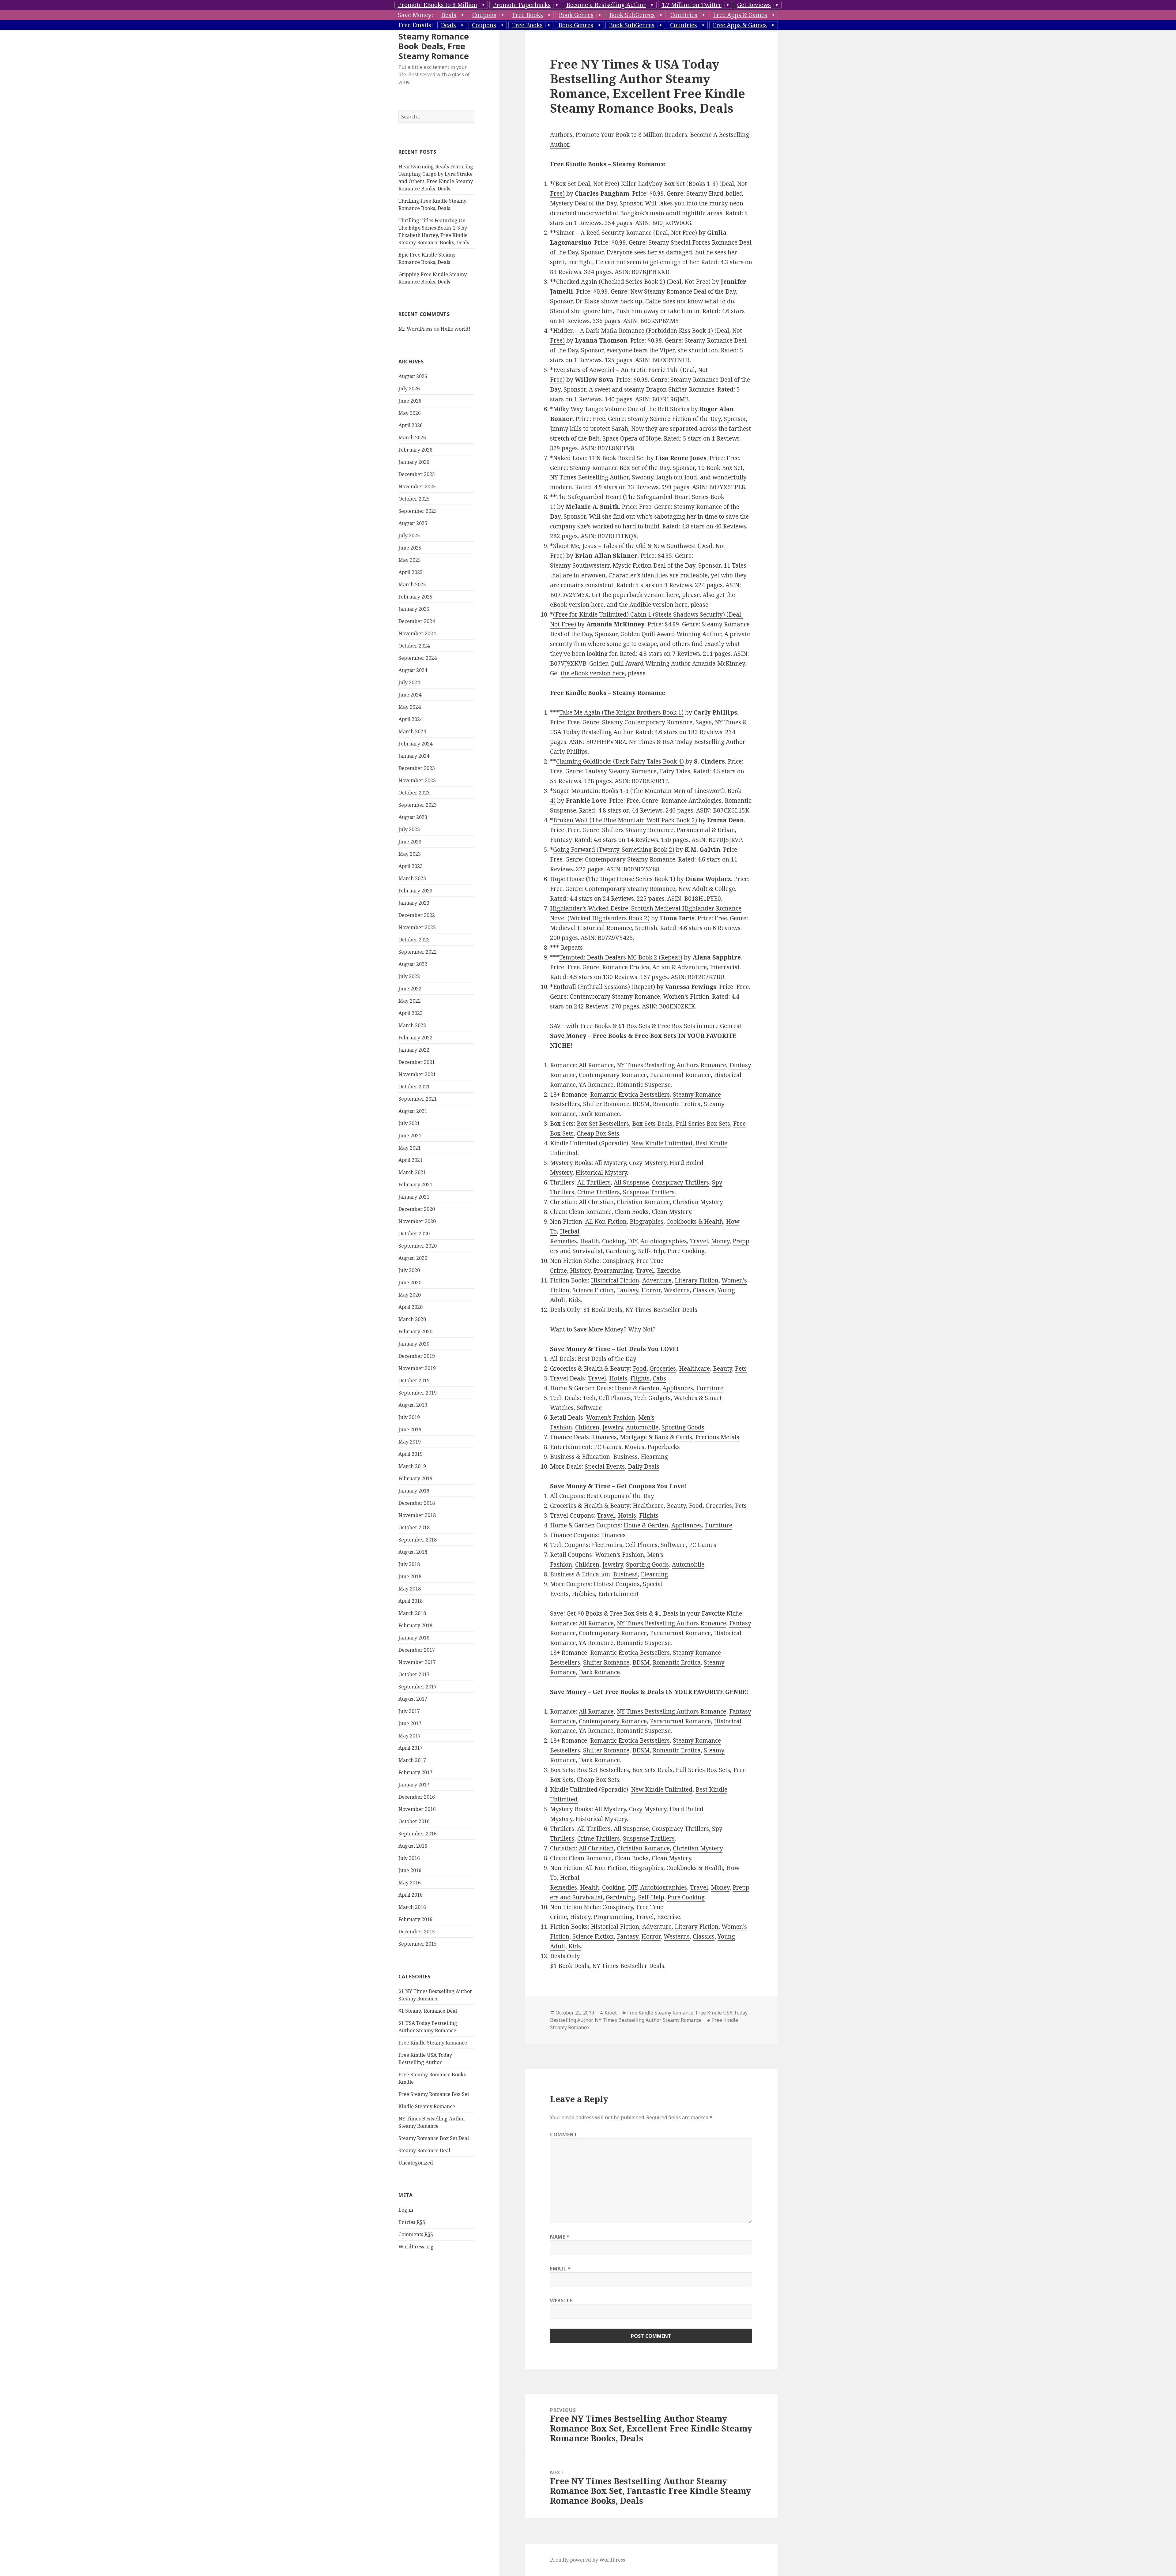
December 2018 (417, 1503)
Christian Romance (643, 1202)
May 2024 (410, 707)
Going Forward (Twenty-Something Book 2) (614, 850)
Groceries (663, 1369)
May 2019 (410, 1442)
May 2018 (410, 1589)
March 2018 (412, 1613)
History (580, 1271)
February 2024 (415, 744)
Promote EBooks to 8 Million (437, 5)
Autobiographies (664, 1241)
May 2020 (410, 1295)
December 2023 (417, 768)
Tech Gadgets (652, 1398)
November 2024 (417, 633)
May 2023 (410, 854)
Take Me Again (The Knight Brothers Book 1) (621, 712)
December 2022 (417, 915)
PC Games (608, 1447)
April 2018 (411, 1601)
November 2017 (417, 1662)
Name (560, 2237)
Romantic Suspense (644, 1085)
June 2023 (410, 842)
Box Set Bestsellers (603, 1124)
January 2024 (414, 756)
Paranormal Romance (680, 1075)
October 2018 (414, 1527)
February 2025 (415, 597)
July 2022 (409, 976)
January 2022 (414, 1050)
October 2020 (414, 1234)
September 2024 (418, 658)
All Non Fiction (606, 1222)
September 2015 (418, 1944)
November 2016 (417, 1809)
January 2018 (414, 1638)
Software (589, 1408)
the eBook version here (593, 673)
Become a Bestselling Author (606, 5)
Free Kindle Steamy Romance (433, 2043)
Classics (704, 1290)
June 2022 (410, 989)
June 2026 (410, 401)
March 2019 (412, 1466)
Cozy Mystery (648, 1163)
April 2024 (411, 719)
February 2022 (415, 1038)
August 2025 (413, 523)
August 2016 (413, 1846)
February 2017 (415, 1772)
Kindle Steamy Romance (427, 2106)
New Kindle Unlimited (662, 1143)
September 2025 (418, 511)
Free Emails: (415, 25)
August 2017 (413, 1699)
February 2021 (415, 1185)
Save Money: (415, 15)
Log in (406, 2210)
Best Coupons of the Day (620, 1496)
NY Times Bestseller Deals (661, 1310)
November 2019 (417, 1368)
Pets (741, 1369)
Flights (640, 1378)
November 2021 (417, 1074)
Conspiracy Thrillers (680, 1182)
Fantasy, (628, 1290)
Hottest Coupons (617, 1584)
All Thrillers (594, 1182)
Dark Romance (599, 1114)
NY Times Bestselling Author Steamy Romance (648, 2020)
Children (587, 1427)
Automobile (642, 1427)
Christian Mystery (698, 1202)
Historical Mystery (601, 1173)
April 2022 (411, 1013)
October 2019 (414, 1380)
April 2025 (411, 572)
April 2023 (411, 866)
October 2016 (414, 1821)
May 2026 (410, 413)
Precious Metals (717, 1437)
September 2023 (418, 805)
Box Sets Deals (652, 1124)
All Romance (596, 1065)
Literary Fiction (697, 1280)
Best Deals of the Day (607, 1359)
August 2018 (413, 1552)
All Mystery (610, 1163)
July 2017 (409, 1711)
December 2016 (417, 1797)
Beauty (722, 1369)
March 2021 (412, 1172)
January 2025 (414, 609)
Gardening (620, 1251)
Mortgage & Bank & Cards (656, 1437)
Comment (564, 2135)
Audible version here (658, 605)
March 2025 (412, 584)
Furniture (710, 1388)
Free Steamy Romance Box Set (434, 2094)
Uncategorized (416, 2163)
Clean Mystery (671, 1212)
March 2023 (412, 878)
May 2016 (410, 1883)
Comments (416, 2234)
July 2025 (409, 535)
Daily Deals (644, 1466)
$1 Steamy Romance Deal (428, 2011)
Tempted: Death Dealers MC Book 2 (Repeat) (621, 957)
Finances (604, 1437)
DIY (633, 1241)
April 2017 (411, 1748)
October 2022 (414, 940)
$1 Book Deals (603, 1310)
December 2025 (417, 474)
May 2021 (410, 1148)
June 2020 (410, 1282)
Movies (634, 1447)
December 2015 (417, 1932)
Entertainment (618, 1594)
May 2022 (410, 1001)
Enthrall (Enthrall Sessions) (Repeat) (604, 987)
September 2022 (418, 952)
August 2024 (413, 670)
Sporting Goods (683, 1427)
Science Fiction (593, 1290)
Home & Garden (637, 1388)
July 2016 (409, 1858)
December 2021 (417, 1062)
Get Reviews (754, 5)
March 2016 (412, 1907)
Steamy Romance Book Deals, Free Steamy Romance (434, 46)
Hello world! (456, 329)
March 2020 (412, 1319)
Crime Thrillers (599, 1192)
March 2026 (412, 437)
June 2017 (410, 1723)
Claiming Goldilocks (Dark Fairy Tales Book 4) (620, 761)
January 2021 (414, 1197)
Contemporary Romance (613, 1075)
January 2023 (414, 903)
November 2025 (417, 486)
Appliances (678, 1388)
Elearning (654, 1457)
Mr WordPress (415, 329)
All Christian (596, 1202)
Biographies (646, 1222)
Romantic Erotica (677, 1104)
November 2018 (417, 1515)
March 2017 (412, 1760)
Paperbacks (664, 1447)
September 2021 (418, 1099)
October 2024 (414, 646)
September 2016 (418, 1834)
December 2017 (417, 1650)
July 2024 (409, 682)
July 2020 (409, 1270)
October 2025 (414, 499)
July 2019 (409, 1417)
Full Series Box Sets (703, 1124)
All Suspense (631, 1182)
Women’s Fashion (611, 1418)
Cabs (659, 1378)
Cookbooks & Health (695, 1222)
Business (625, 1457)
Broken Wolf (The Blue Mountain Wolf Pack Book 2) (625, 820)
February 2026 (415, 450)
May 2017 (410, 1736)
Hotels (618, 1378)
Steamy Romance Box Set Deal (434, 2138)
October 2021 (414, 1087)
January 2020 (414, 1344)
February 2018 (415, 1625)
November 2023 (417, 780)
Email (560, 2269)
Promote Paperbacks (522, 5)
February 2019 (415, 1478)
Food (640, 1369)
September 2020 (418, 1246)
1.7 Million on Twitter (692, 5)
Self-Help (651, 1251)
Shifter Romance (606, 1104)
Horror (651, 1290)
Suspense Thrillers (649, 1192)
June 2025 (410, 548)
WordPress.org (416, 2247)
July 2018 (409, 1564)
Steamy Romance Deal (424, 2150)
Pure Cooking (686, 1251)
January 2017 (414, 1785)
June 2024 (410, 695)
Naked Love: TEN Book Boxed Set (599, 458)
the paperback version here (641, 595)
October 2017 (414, 1674)
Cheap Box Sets (598, 1133)
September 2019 (418, 1393)
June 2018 (410, 1576)
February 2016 (415, 1919)
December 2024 (417, 621)
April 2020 (411, 1307)
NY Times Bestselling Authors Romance (671, 1065)
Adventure (657, 1280)
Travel (699, 1241)
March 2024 (412, 731)
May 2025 (410, 560)
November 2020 (417, 1221)
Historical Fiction (615, 1280)
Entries (412, 2222)
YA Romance (596, 1085)
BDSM (641, 1104)
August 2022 (413, 964)
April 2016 (411, 1895)
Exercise (669, 1271)
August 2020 (413, 1258)
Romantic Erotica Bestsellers (630, 1095)
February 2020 (415, 1331)
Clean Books (632, 1212)
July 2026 (409, 389)
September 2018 (418, 1540)
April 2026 (411, 425)
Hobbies (583, 1594)
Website (561, 2300)
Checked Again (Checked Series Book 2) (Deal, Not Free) (633, 282)
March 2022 (412, 1025)
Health (590, 1241)
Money (720, 1241)
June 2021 (410, 1136)
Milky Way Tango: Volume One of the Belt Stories (621, 409)
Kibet (611, 2013)
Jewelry (613, 1427)
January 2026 (414, 462)
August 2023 (413, 817)
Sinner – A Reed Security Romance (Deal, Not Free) (627, 233)
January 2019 (414, 1491)
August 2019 (413, 1405)
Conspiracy (618, 1261)
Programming (613, 1271)
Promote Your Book (603, 135)
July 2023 (409, 829)
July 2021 (409, 1123)
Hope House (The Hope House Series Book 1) (613, 879)
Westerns (677, 1290)
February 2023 (415, 891)
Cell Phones (615, 1398)
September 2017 (418, 1687)
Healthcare (694, 1369)
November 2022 (417, 927)
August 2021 (413, 1111)
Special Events (605, 1466)
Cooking (613, 1241)
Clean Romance (590, 1212)
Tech (589, 1398)
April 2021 (411, 1160)
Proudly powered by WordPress (588, 2560)
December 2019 (417, 1356)
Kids (575, 1300)
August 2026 (413, 376)
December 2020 (417, 1209)
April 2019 (411, 1454)
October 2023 (414, 793)
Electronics (607, 1545)
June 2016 (410, 1870)
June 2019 (410, 1429)
